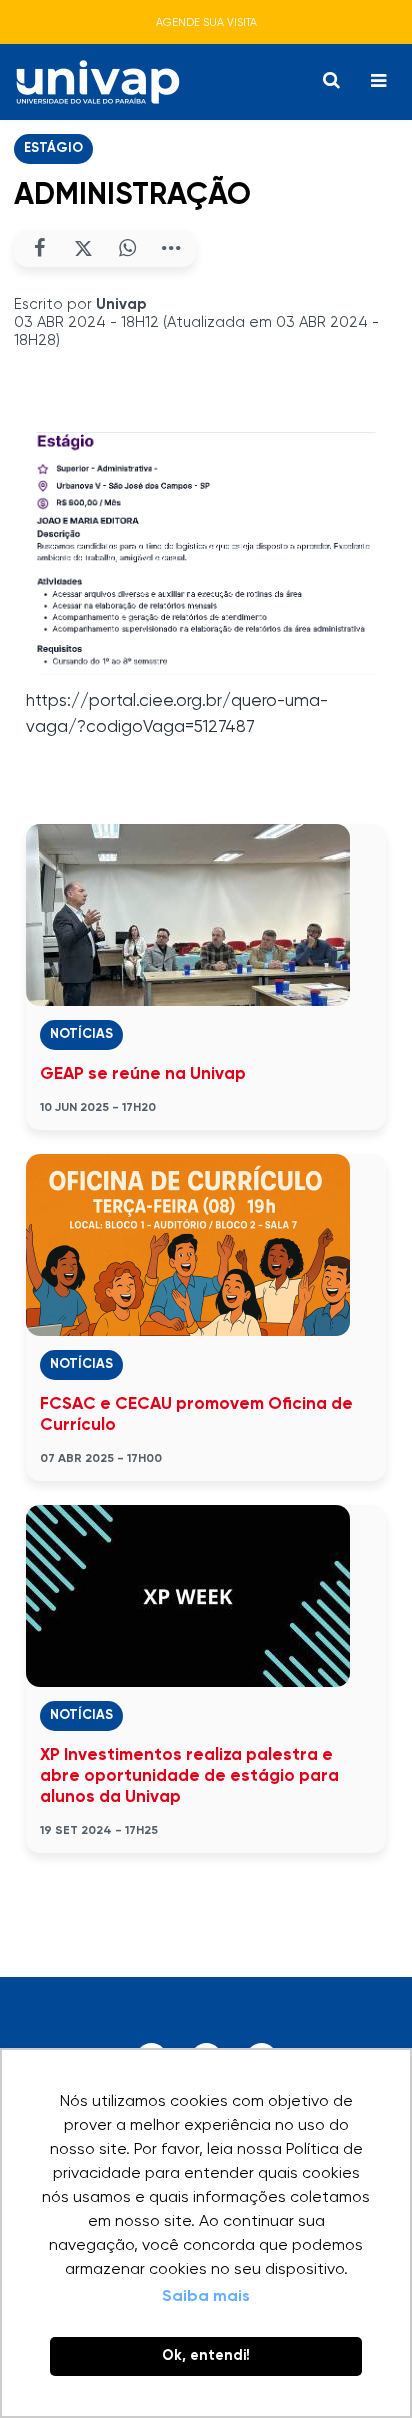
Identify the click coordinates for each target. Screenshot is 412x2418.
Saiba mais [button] (206, 2297)
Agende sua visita (206, 22)
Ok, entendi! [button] (206, 2356)
